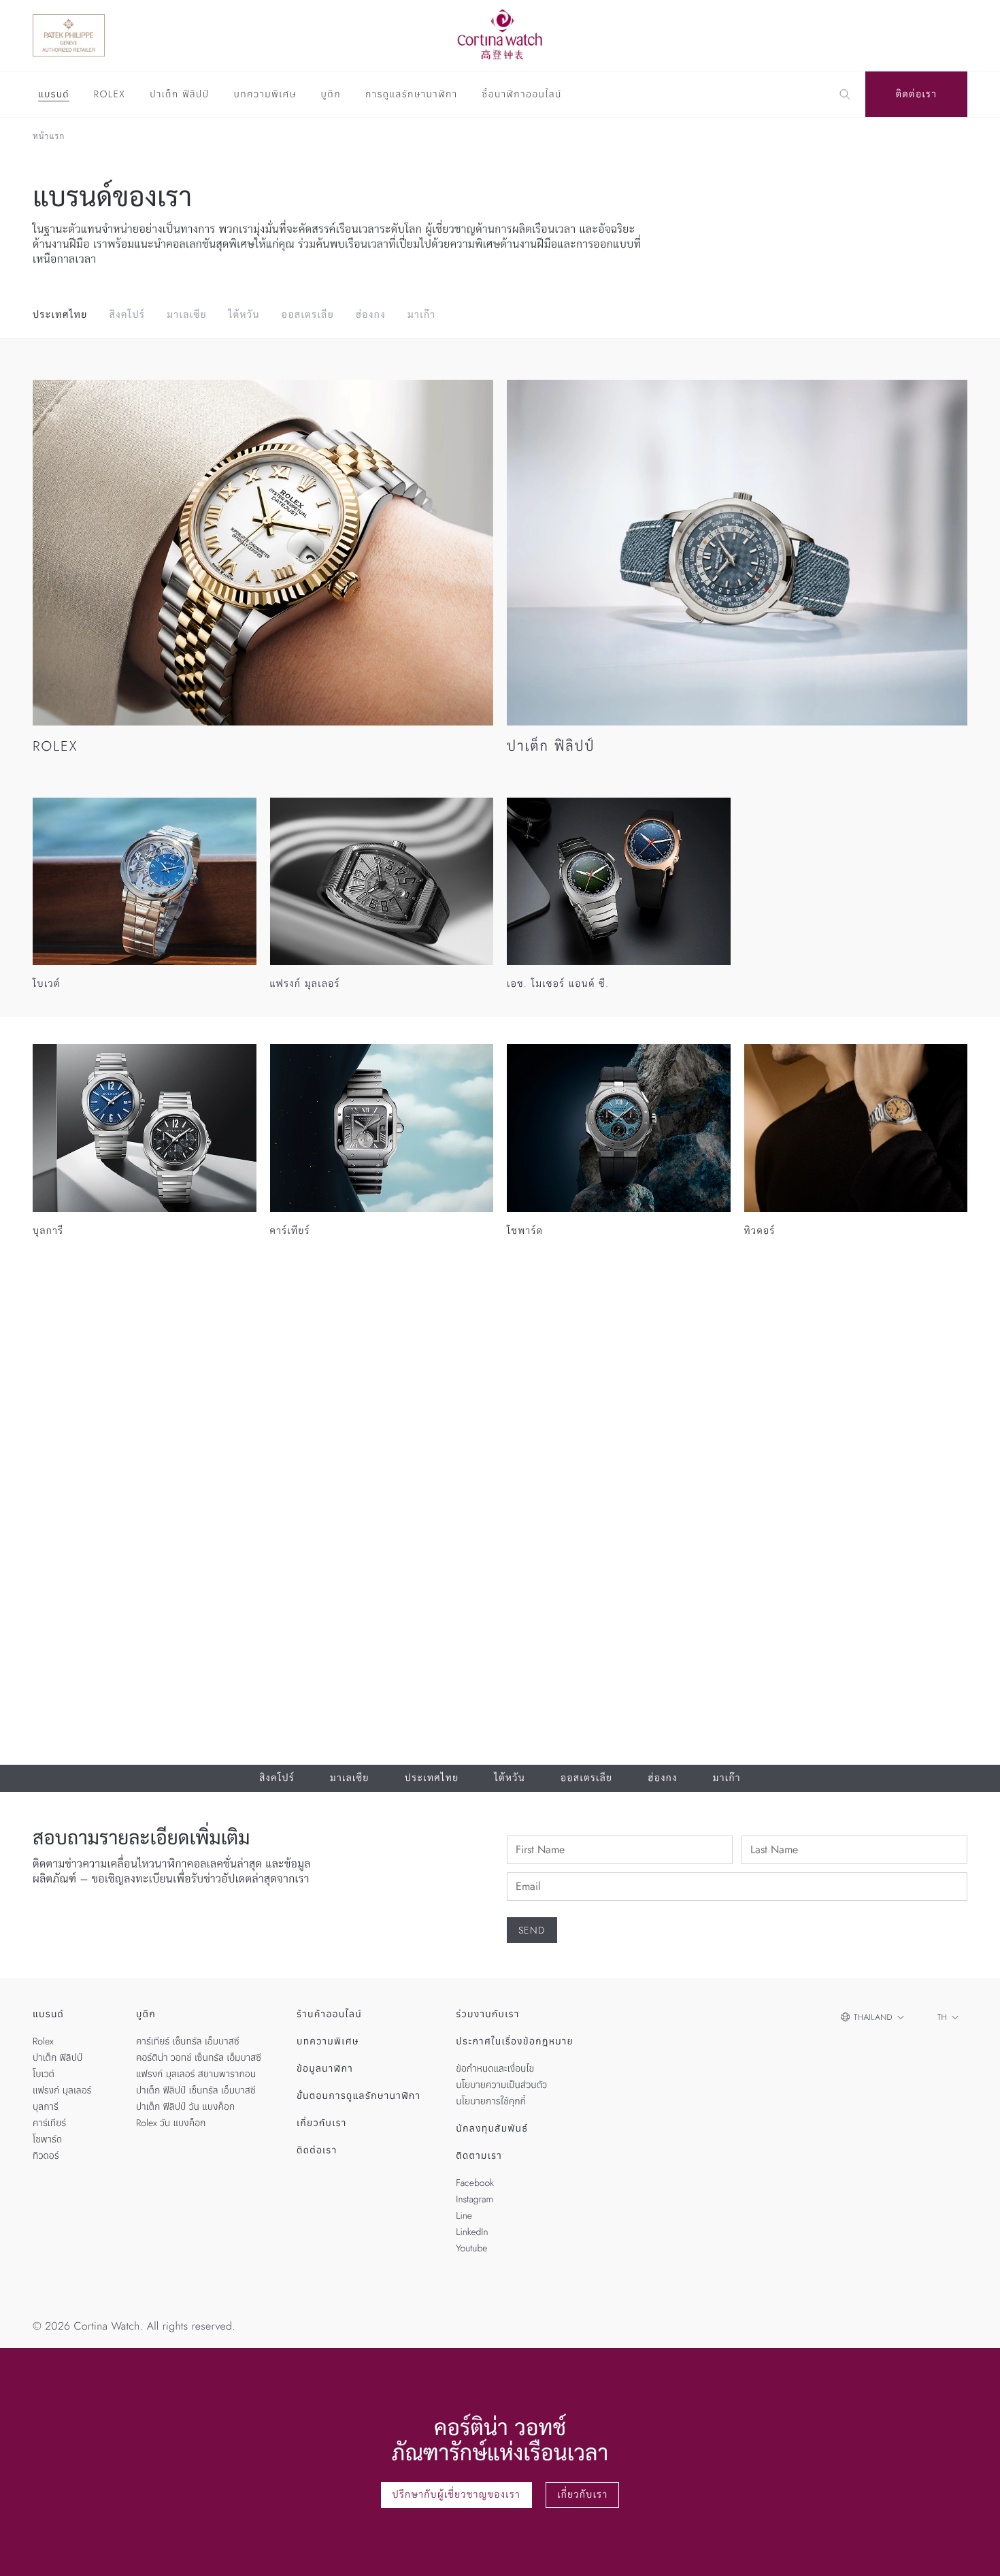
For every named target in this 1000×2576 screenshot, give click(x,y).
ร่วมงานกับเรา (487, 2015)
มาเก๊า (422, 315)
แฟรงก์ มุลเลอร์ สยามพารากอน (196, 2074)
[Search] (845, 95)
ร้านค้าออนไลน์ (329, 2015)
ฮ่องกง (371, 315)
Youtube (471, 2249)
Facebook (475, 2183)
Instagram (474, 2200)
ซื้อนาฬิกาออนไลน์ (522, 95)
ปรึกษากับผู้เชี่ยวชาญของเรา (457, 2495)
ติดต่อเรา (917, 95)
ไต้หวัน (244, 315)
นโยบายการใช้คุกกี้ (491, 2102)
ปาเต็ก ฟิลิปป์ (179, 95)
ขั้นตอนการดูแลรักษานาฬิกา (359, 2096)
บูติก (331, 95)
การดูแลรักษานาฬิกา (412, 95)
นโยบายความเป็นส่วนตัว (501, 2085)
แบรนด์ (54, 95)
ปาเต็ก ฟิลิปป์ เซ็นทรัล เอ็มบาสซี (196, 2091)
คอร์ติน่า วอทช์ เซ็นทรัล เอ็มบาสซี (199, 2058)
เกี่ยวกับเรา (322, 2123)
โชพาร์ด (47, 2140)
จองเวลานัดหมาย (732, 1495)
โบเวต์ (44, 2074)
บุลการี (46, 2107)
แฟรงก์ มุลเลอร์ (62, 2091)
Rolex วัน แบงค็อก (171, 2123)
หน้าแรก (49, 136)
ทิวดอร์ (46, 2156)
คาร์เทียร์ (49, 2123)
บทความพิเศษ (265, 95)
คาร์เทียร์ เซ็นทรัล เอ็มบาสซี (188, 2042)
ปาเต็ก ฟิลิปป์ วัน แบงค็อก (185, 2107)
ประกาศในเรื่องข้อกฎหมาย (515, 2042)
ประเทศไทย (60, 315)
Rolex (110, 95)
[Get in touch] (974, 2550)
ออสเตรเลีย (308, 315)
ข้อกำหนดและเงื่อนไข (495, 2069)
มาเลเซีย (187, 315)
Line (464, 2216)
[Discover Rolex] (895, 35)
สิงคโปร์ (128, 315)
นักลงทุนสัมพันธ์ (492, 2129)
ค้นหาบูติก (831, 1495)
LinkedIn (472, 2232)
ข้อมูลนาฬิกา (325, 2069)
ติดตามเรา (479, 2156)
